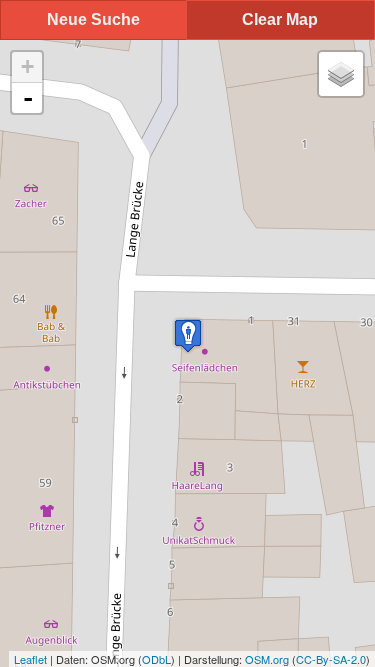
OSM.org (267, 659)
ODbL (156, 659)
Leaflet (30, 659)
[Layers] (341, 74)
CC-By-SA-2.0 (331, 659)
